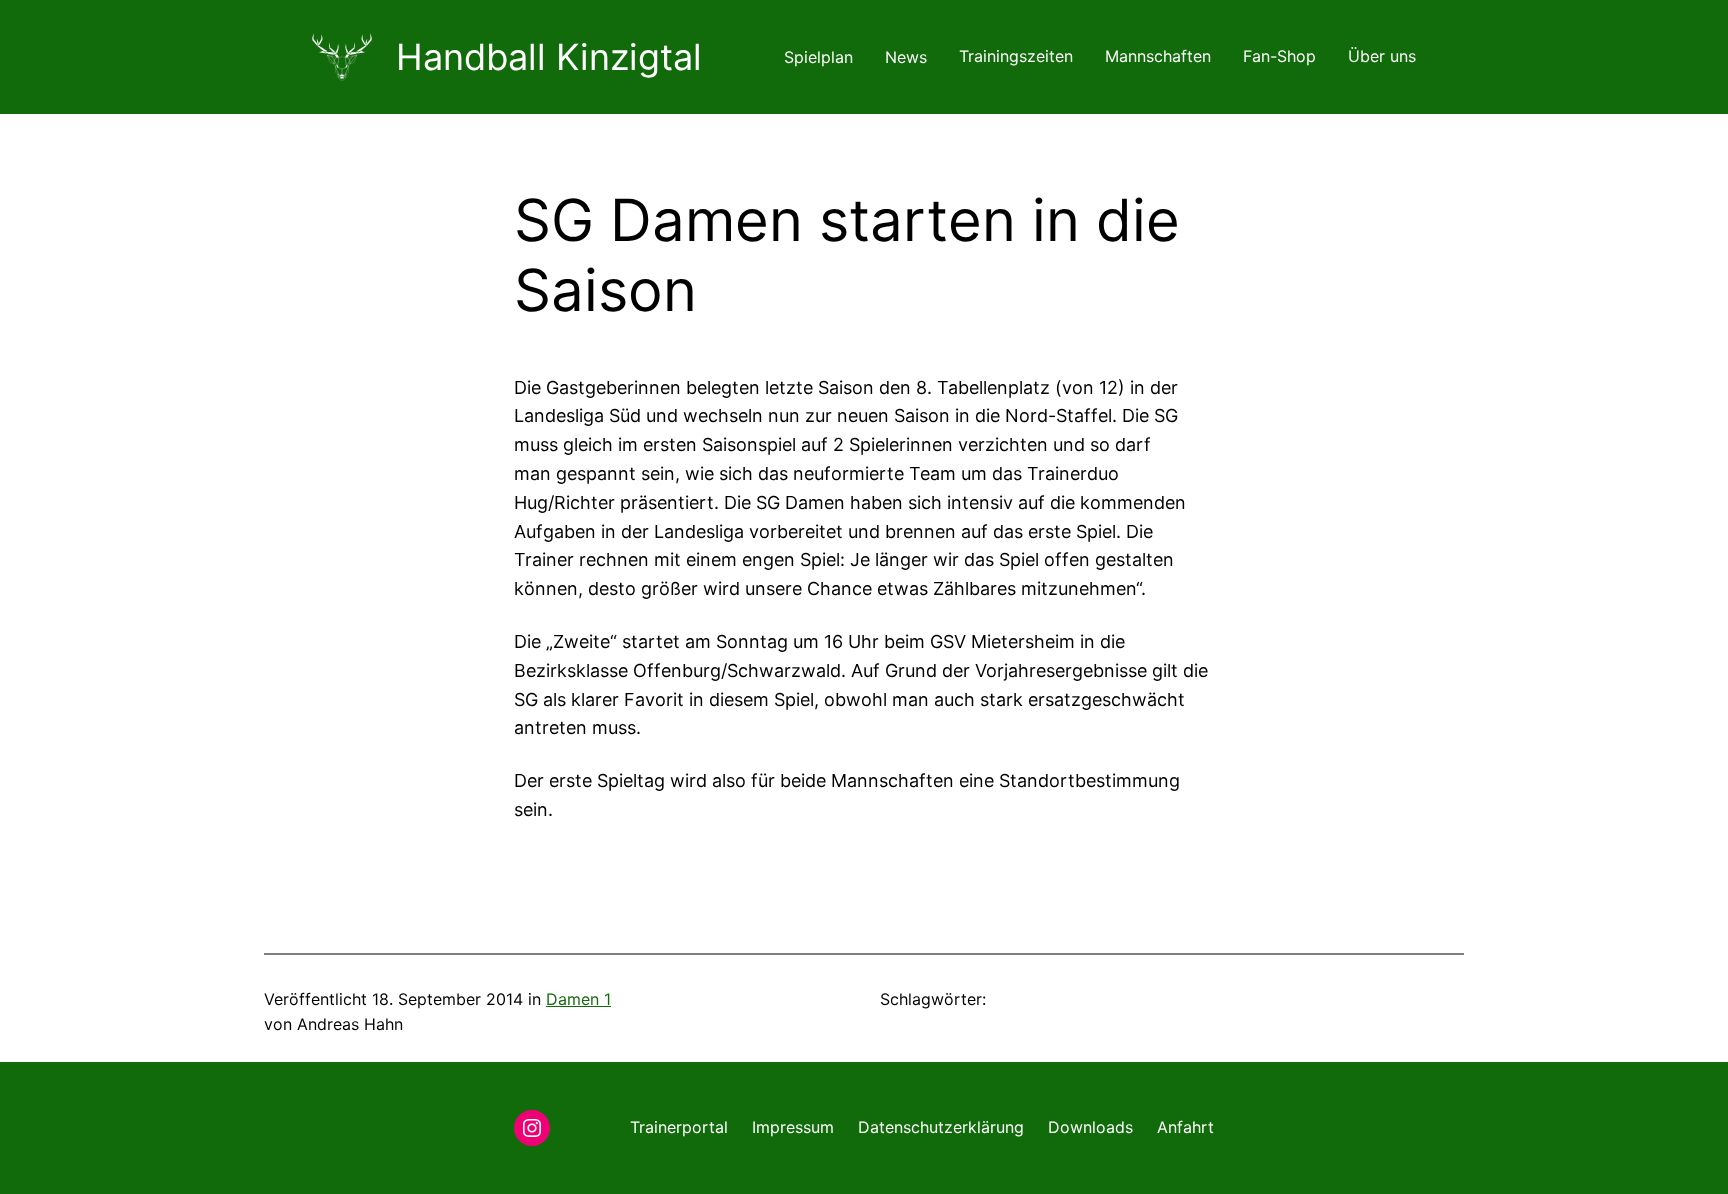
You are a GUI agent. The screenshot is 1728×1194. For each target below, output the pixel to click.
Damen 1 (578, 999)
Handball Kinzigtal (549, 57)
